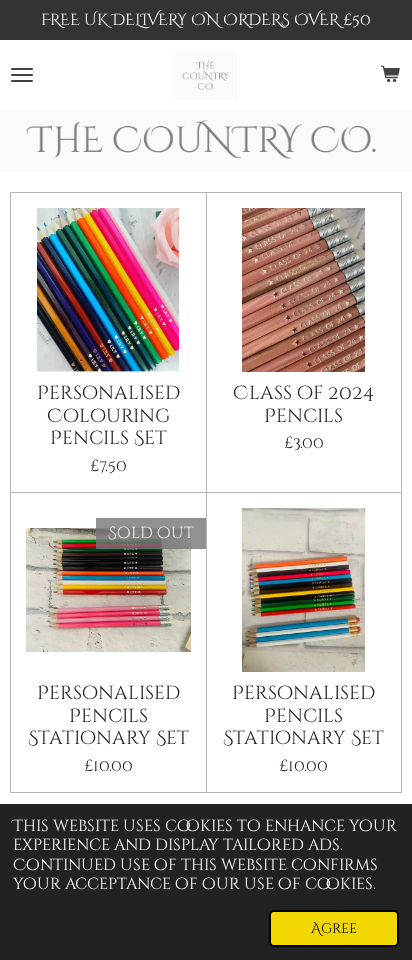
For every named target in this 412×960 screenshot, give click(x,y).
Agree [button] (334, 928)
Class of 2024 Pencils (303, 404)
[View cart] (390, 75)
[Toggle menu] (22, 75)
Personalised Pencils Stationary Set (108, 715)
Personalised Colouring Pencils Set (108, 415)
